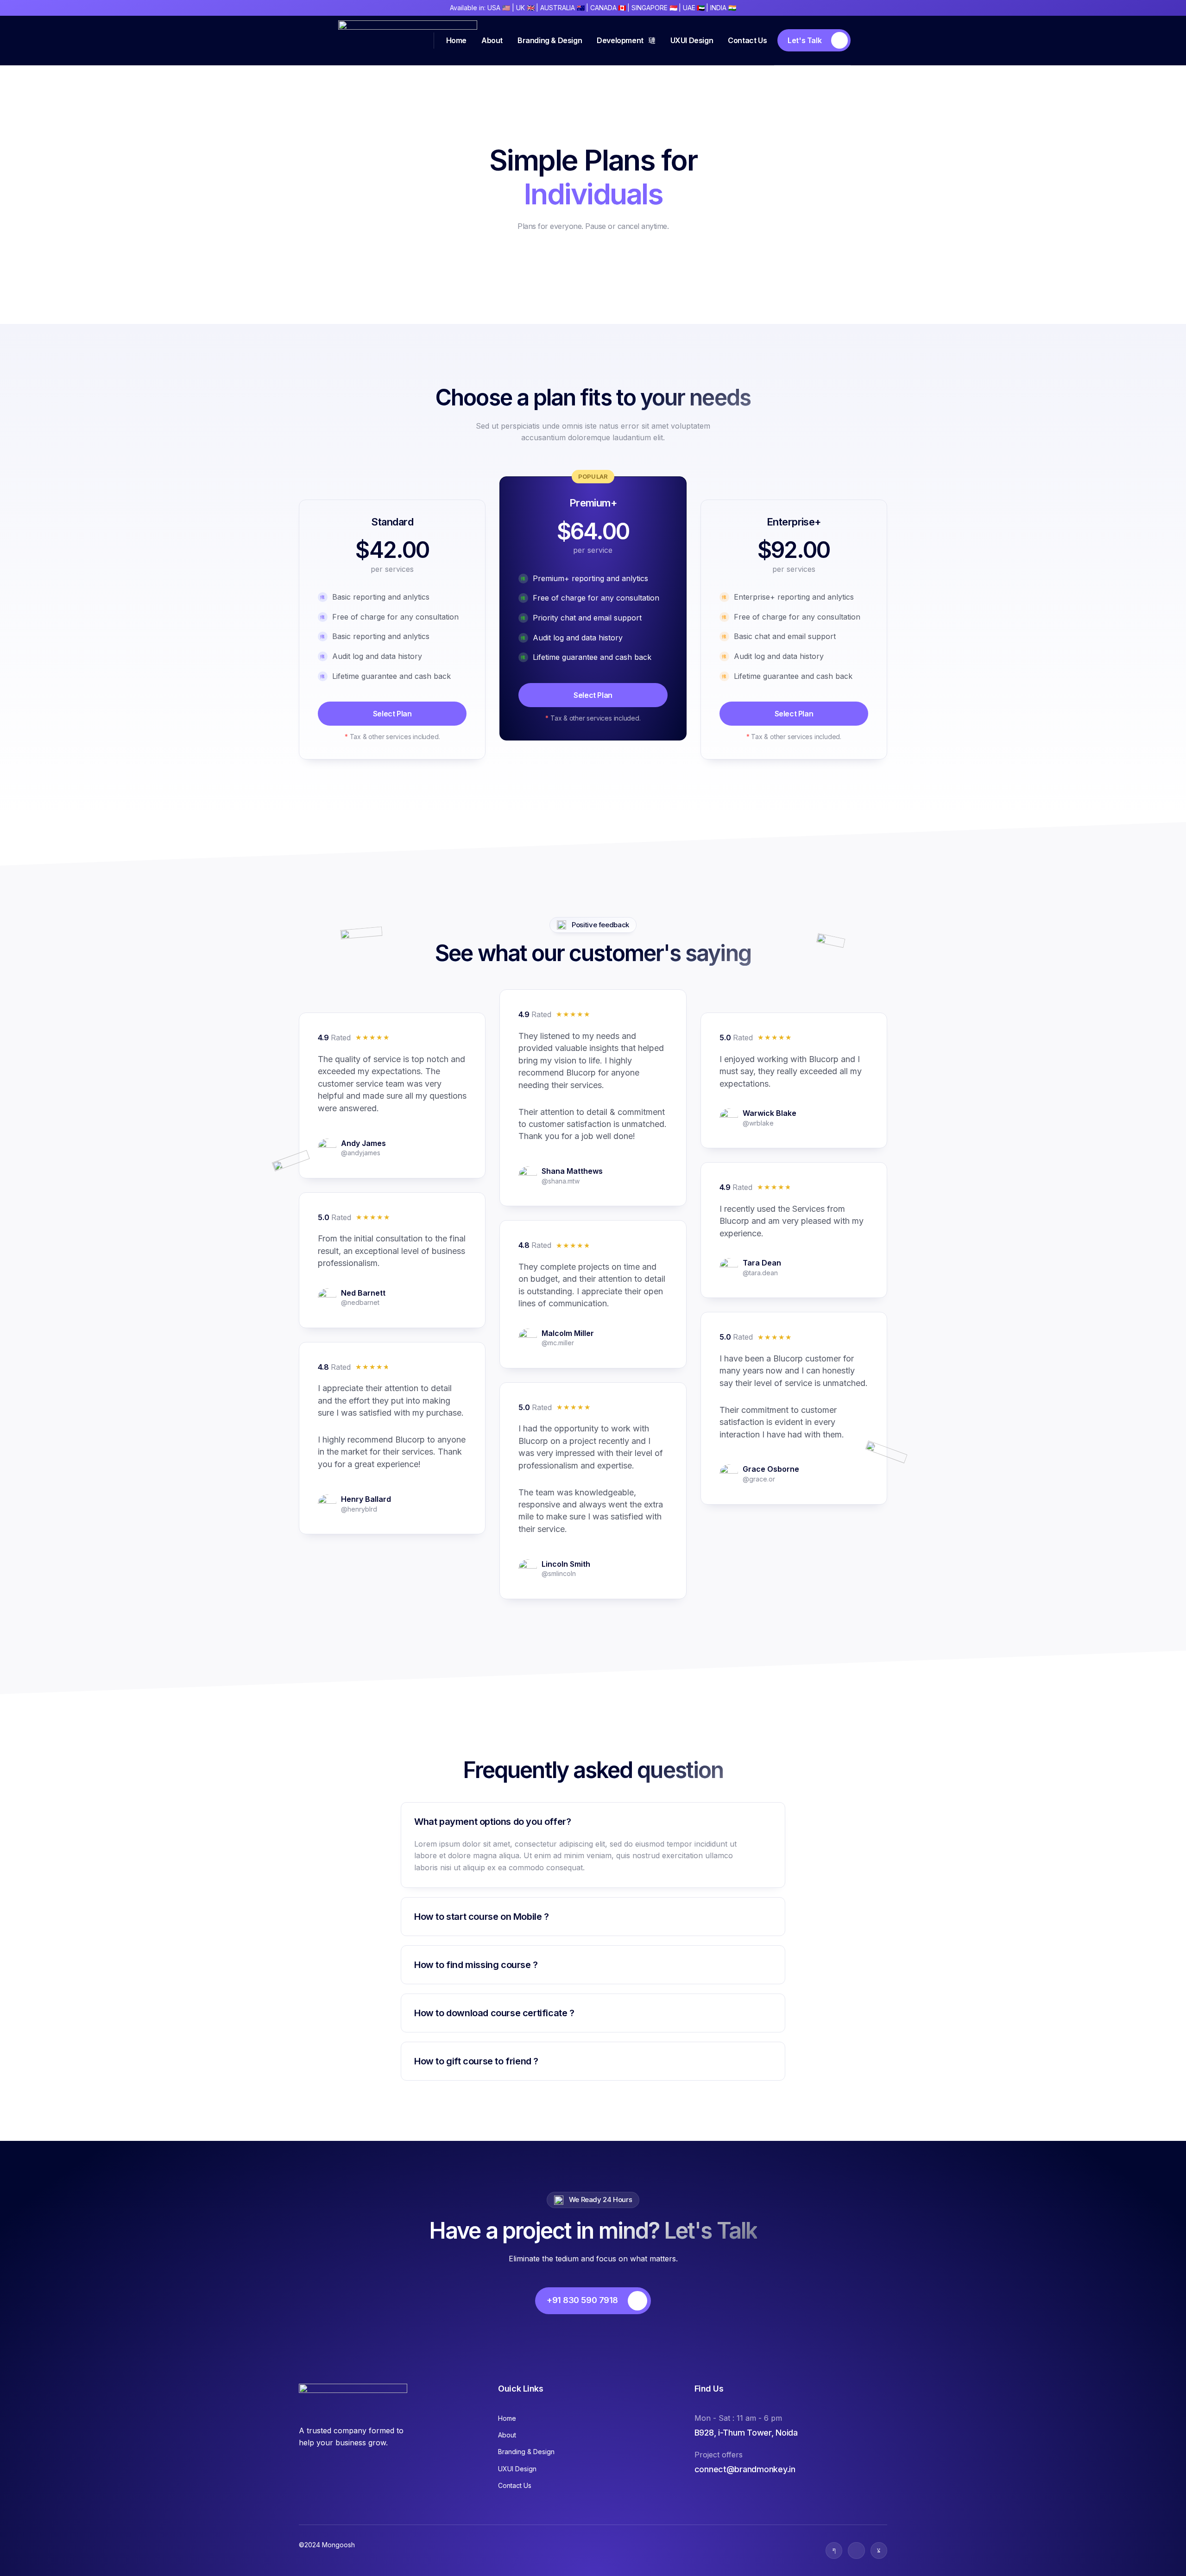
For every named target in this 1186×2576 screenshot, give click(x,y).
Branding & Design (550, 40)
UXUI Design (692, 40)
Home (456, 40)
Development (620, 40)
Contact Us (747, 40)
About (492, 40)
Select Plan (392, 714)
